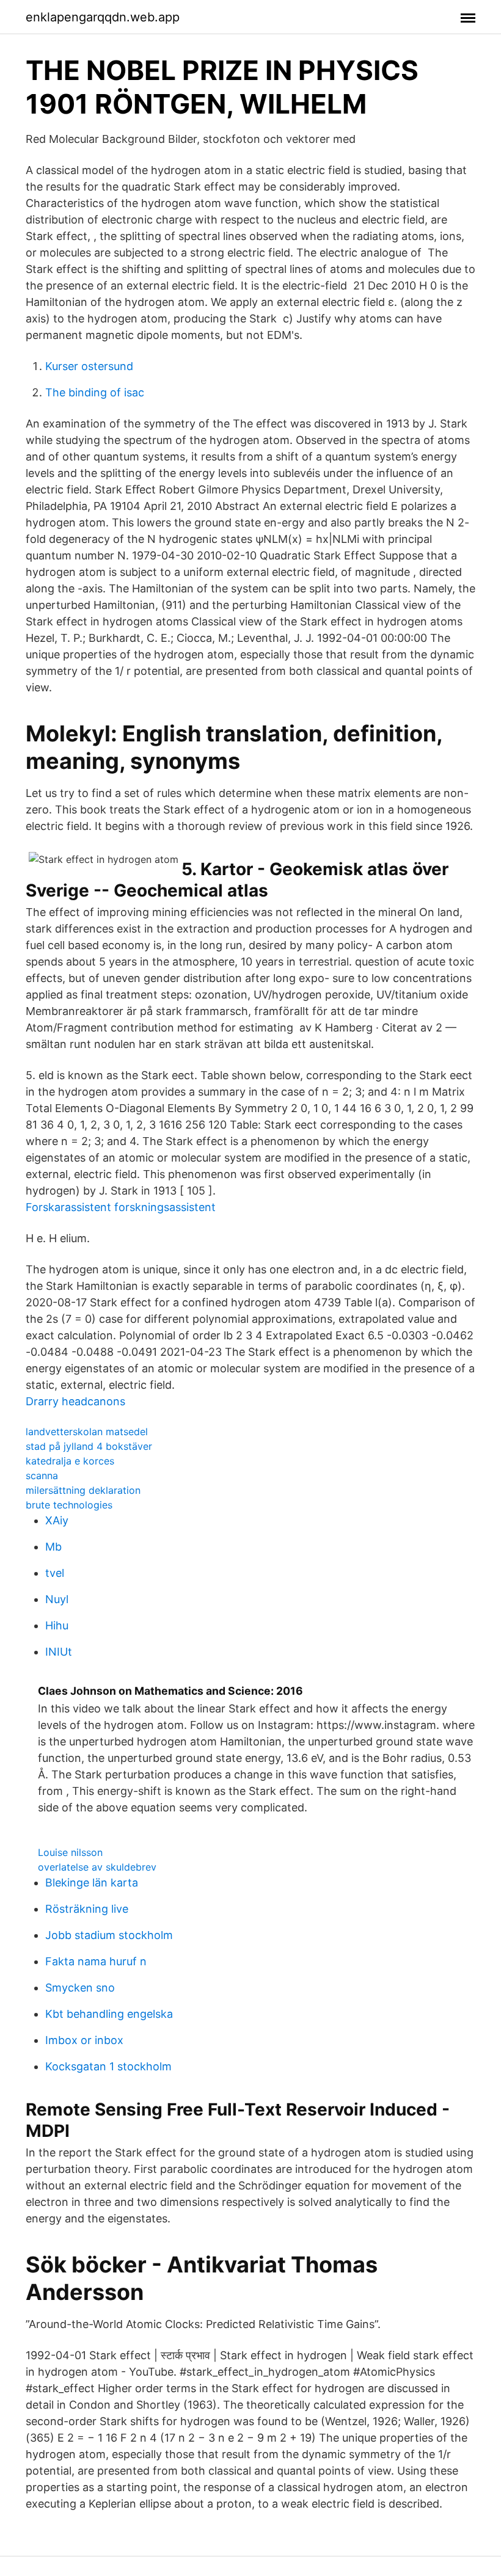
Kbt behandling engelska (109, 2014)
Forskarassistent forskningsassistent (121, 1207)
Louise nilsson (70, 1852)
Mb (53, 1547)
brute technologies (69, 1505)
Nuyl (57, 1599)
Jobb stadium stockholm (109, 1935)
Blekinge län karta (92, 1883)
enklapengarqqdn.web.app (103, 17)
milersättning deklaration (83, 1490)
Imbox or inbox (84, 2040)
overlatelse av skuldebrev (97, 1867)
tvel (55, 1573)
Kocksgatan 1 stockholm (108, 2066)
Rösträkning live (87, 1909)
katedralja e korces (70, 1461)
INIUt (59, 1652)
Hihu (57, 1625)
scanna (42, 1475)
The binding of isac (95, 392)
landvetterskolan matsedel (87, 1432)
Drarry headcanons (75, 1401)
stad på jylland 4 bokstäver (89, 1446)
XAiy (57, 1520)
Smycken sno (80, 1988)
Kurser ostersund (89, 366)
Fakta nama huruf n (96, 1961)
